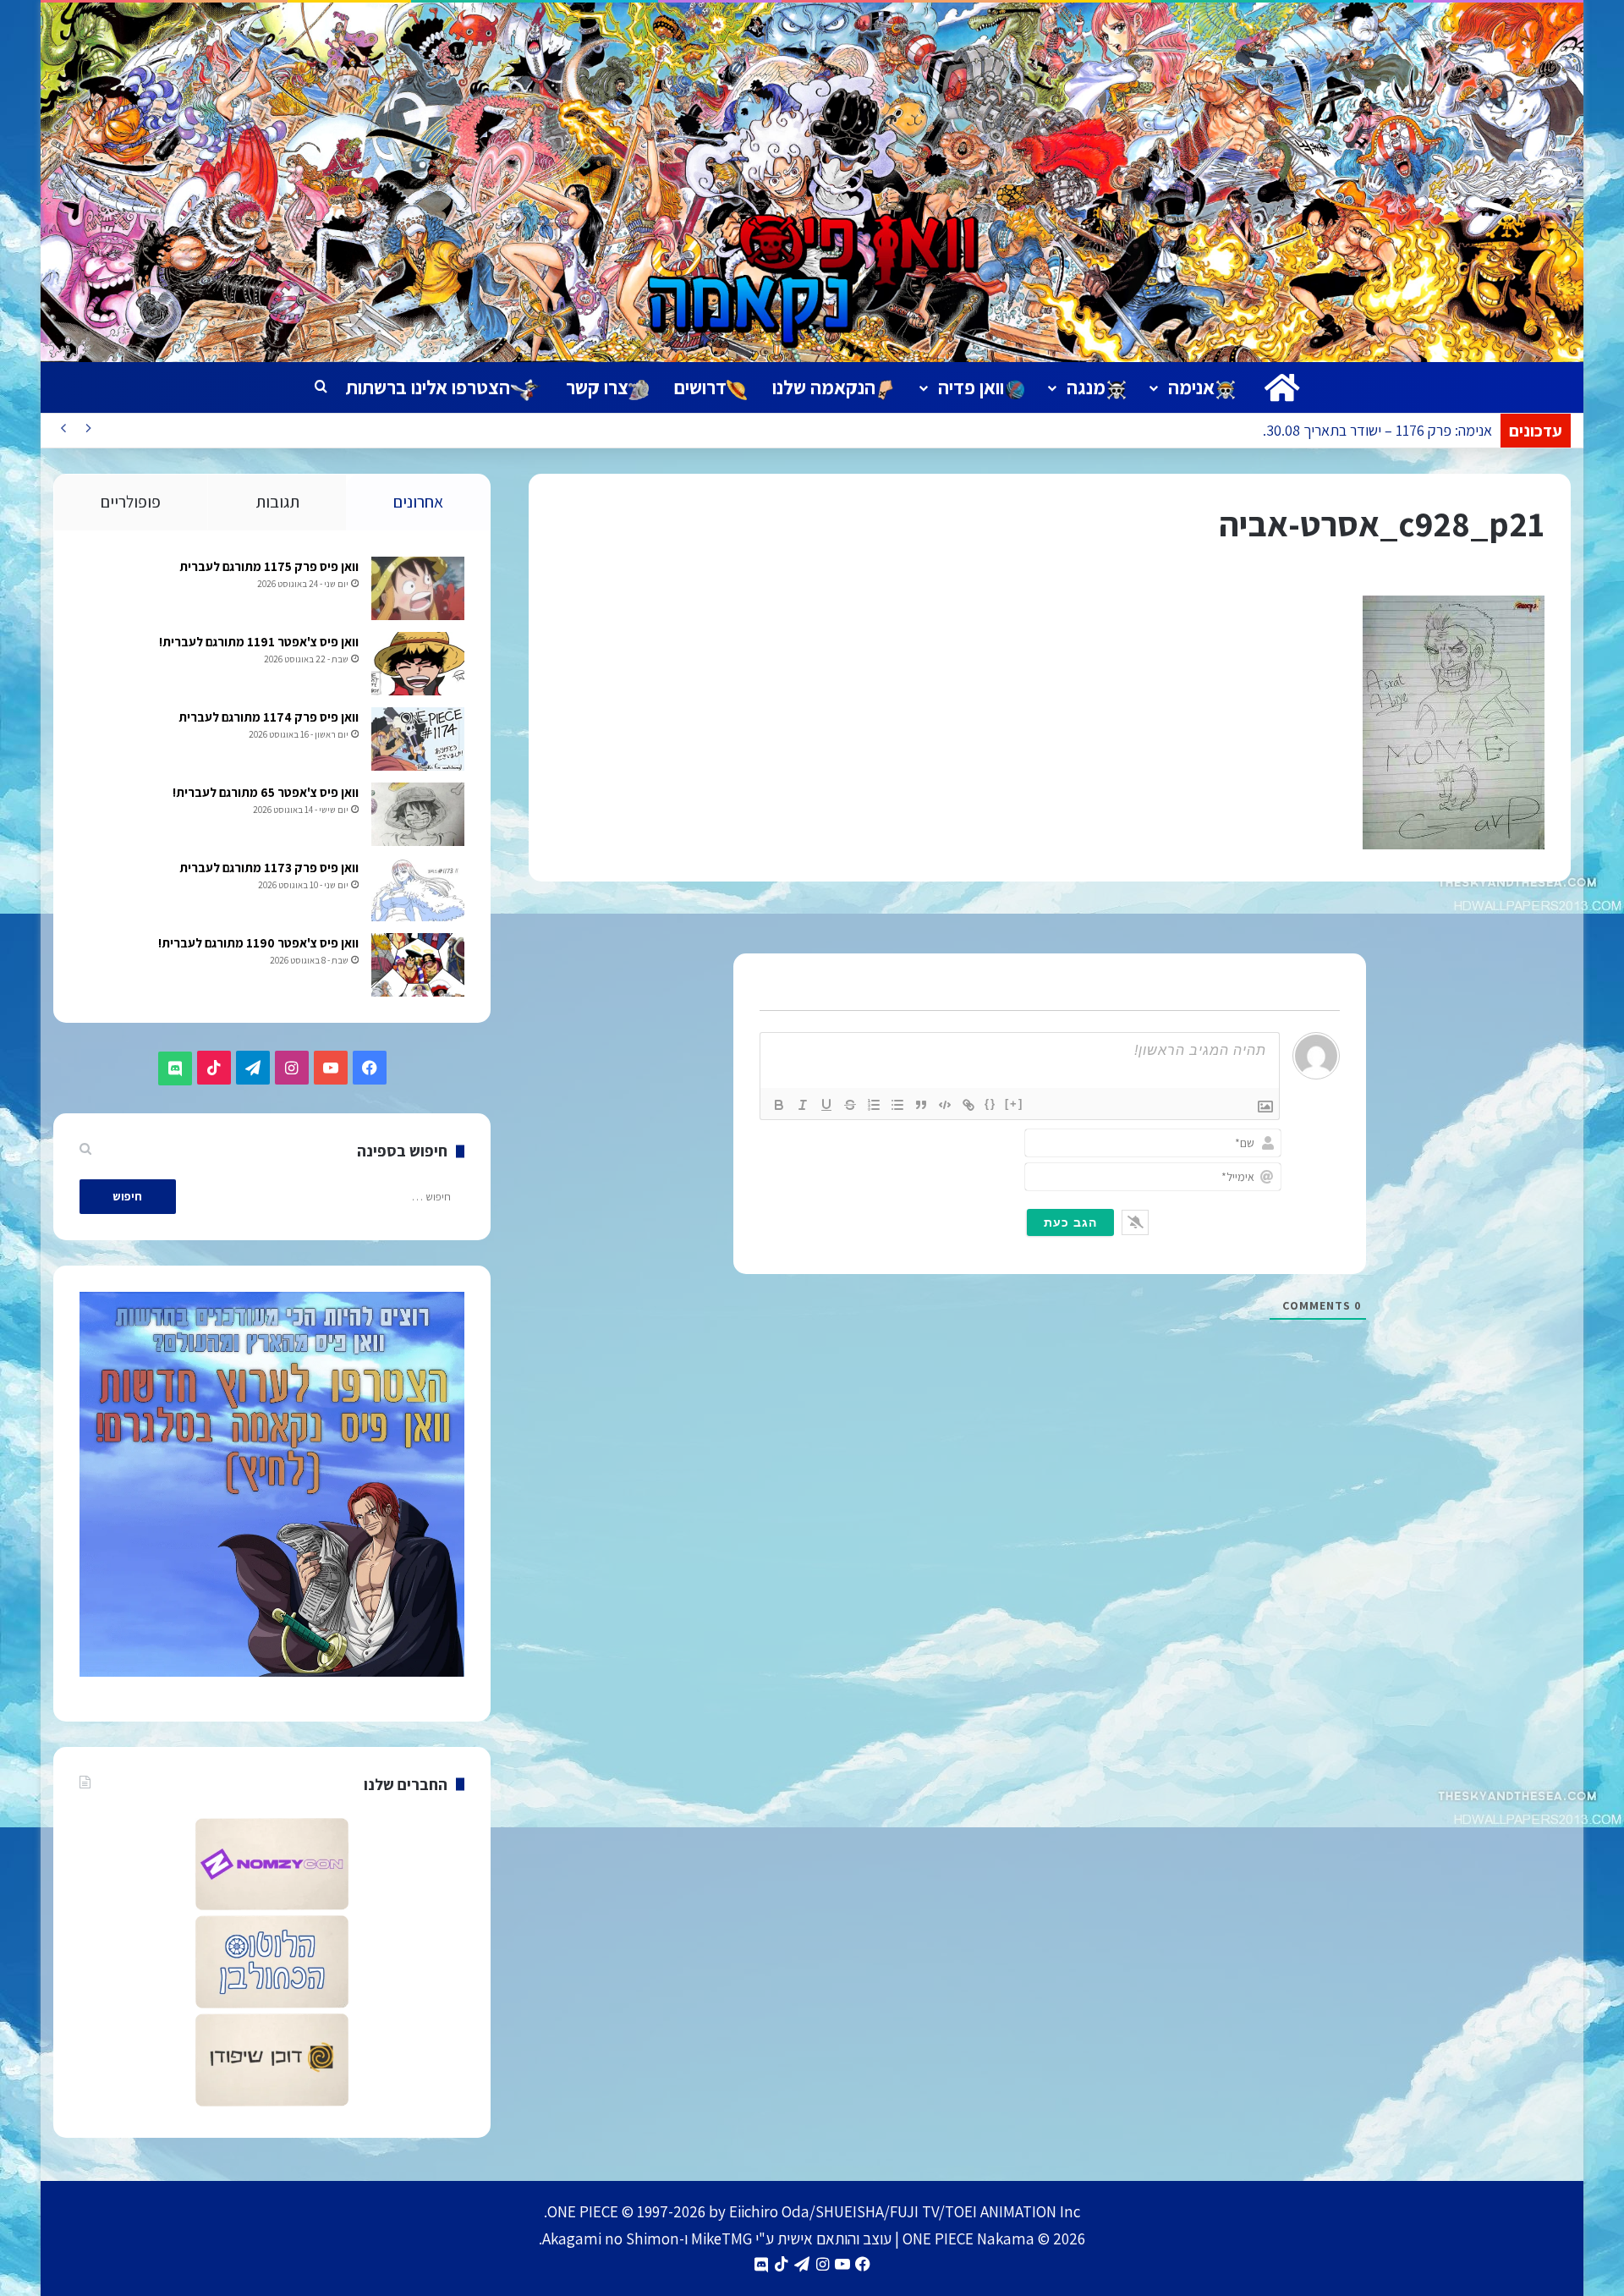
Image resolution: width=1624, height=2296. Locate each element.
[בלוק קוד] (945, 1105)
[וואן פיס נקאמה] (812, 182)
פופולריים (131, 502)
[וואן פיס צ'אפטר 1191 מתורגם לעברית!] (418, 664)
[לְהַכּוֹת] (850, 1105)
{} (990, 1104)
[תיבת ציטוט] (921, 1105)
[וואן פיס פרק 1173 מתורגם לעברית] (418, 890)
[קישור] (968, 1105)
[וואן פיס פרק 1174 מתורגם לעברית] (418, 739)
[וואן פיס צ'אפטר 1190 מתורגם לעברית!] (418, 965)
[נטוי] (803, 1105)
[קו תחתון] (826, 1105)
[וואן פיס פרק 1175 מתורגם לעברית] (418, 588)
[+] (1014, 1104)
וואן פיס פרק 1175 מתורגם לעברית (269, 566)
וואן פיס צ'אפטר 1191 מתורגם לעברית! (259, 642)
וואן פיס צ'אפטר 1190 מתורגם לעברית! (258, 943)
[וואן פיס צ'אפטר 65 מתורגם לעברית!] (418, 814)
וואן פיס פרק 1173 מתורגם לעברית (269, 868)
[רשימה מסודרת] (874, 1105)
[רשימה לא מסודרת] (897, 1105)
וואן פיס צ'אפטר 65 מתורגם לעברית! (266, 792)
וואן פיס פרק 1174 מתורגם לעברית (269, 717)
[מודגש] (779, 1105)
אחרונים (418, 502)
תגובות (277, 502)
